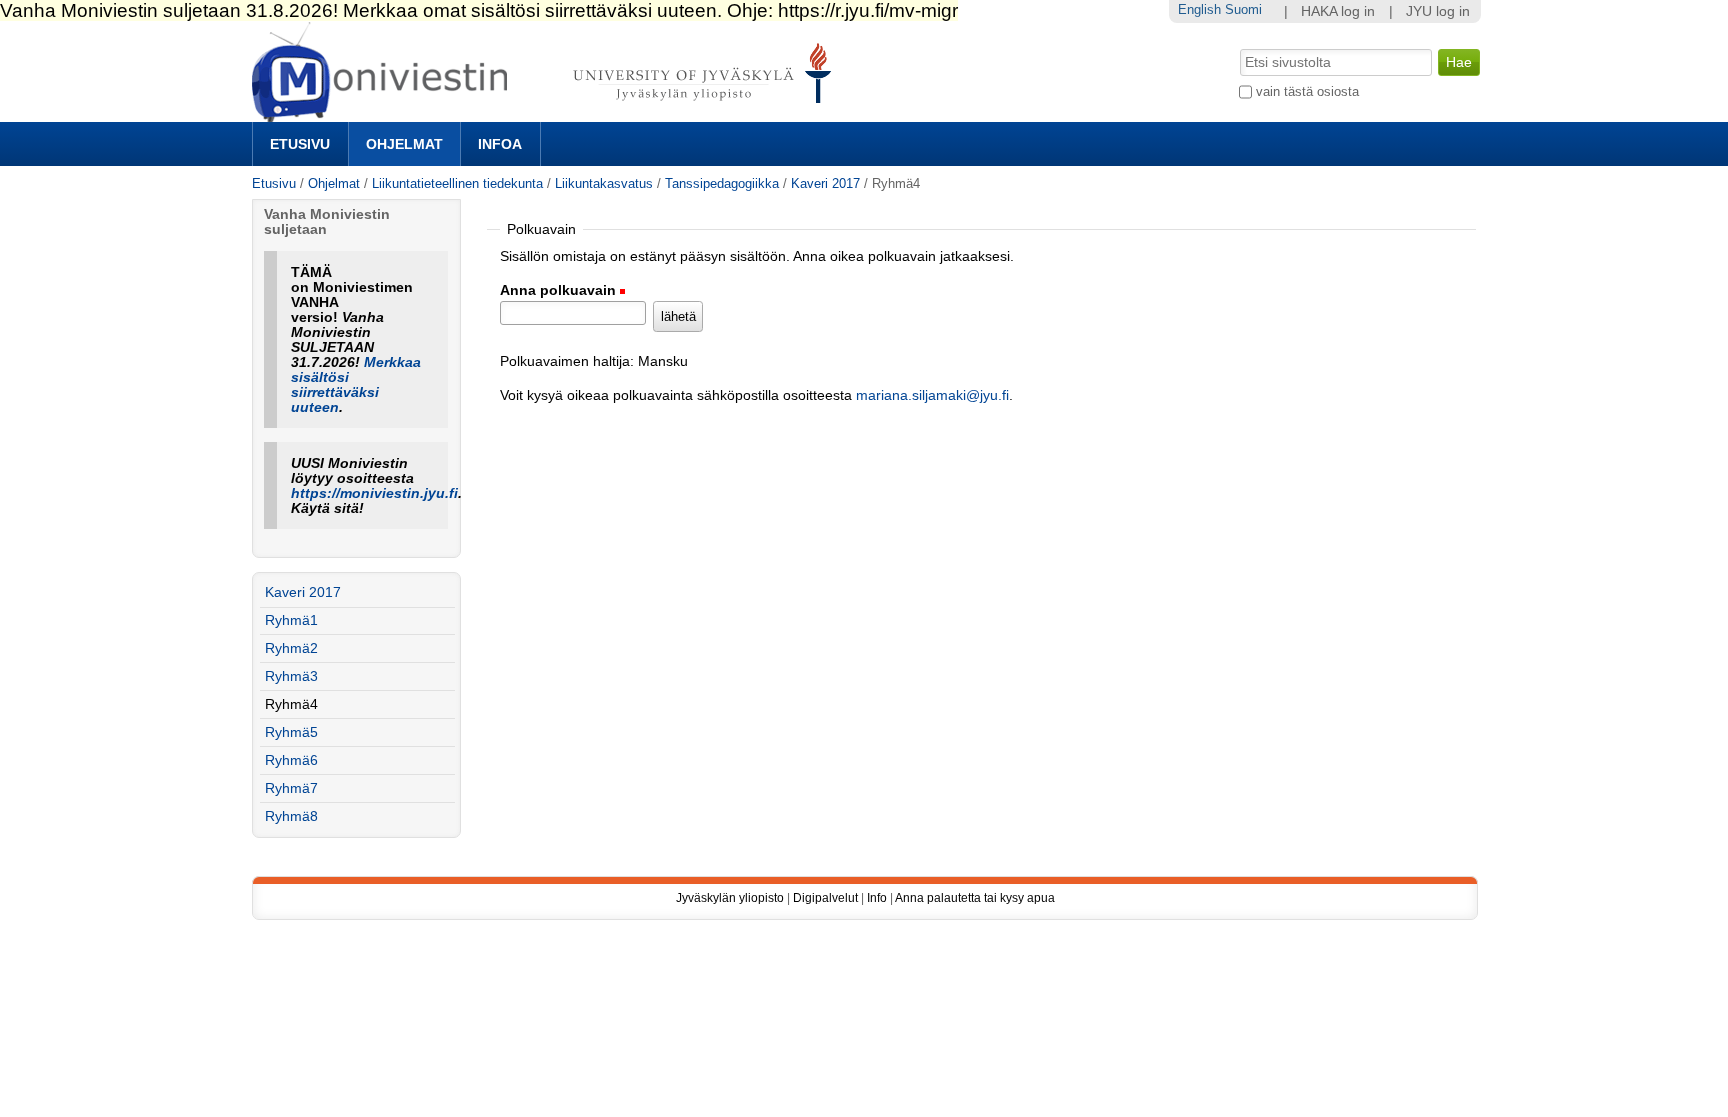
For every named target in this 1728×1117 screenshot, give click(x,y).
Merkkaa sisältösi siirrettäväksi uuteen (356, 385)
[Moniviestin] (547, 113)
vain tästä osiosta (1307, 91)
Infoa (500, 144)
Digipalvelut (825, 898)
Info (877, 898)
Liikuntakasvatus (604, 183)
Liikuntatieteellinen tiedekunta (457, 183)
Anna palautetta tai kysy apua (975, 898)
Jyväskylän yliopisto (730, 898)
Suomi (1243, 9)
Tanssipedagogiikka (722, 183)
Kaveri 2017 (825, 183)
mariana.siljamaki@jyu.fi (932, 395)
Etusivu (300, 144)
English (1199, 9)
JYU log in (1438, 11)
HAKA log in (1338, 11)
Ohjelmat (404, 144)
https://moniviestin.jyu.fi (374, 493)
